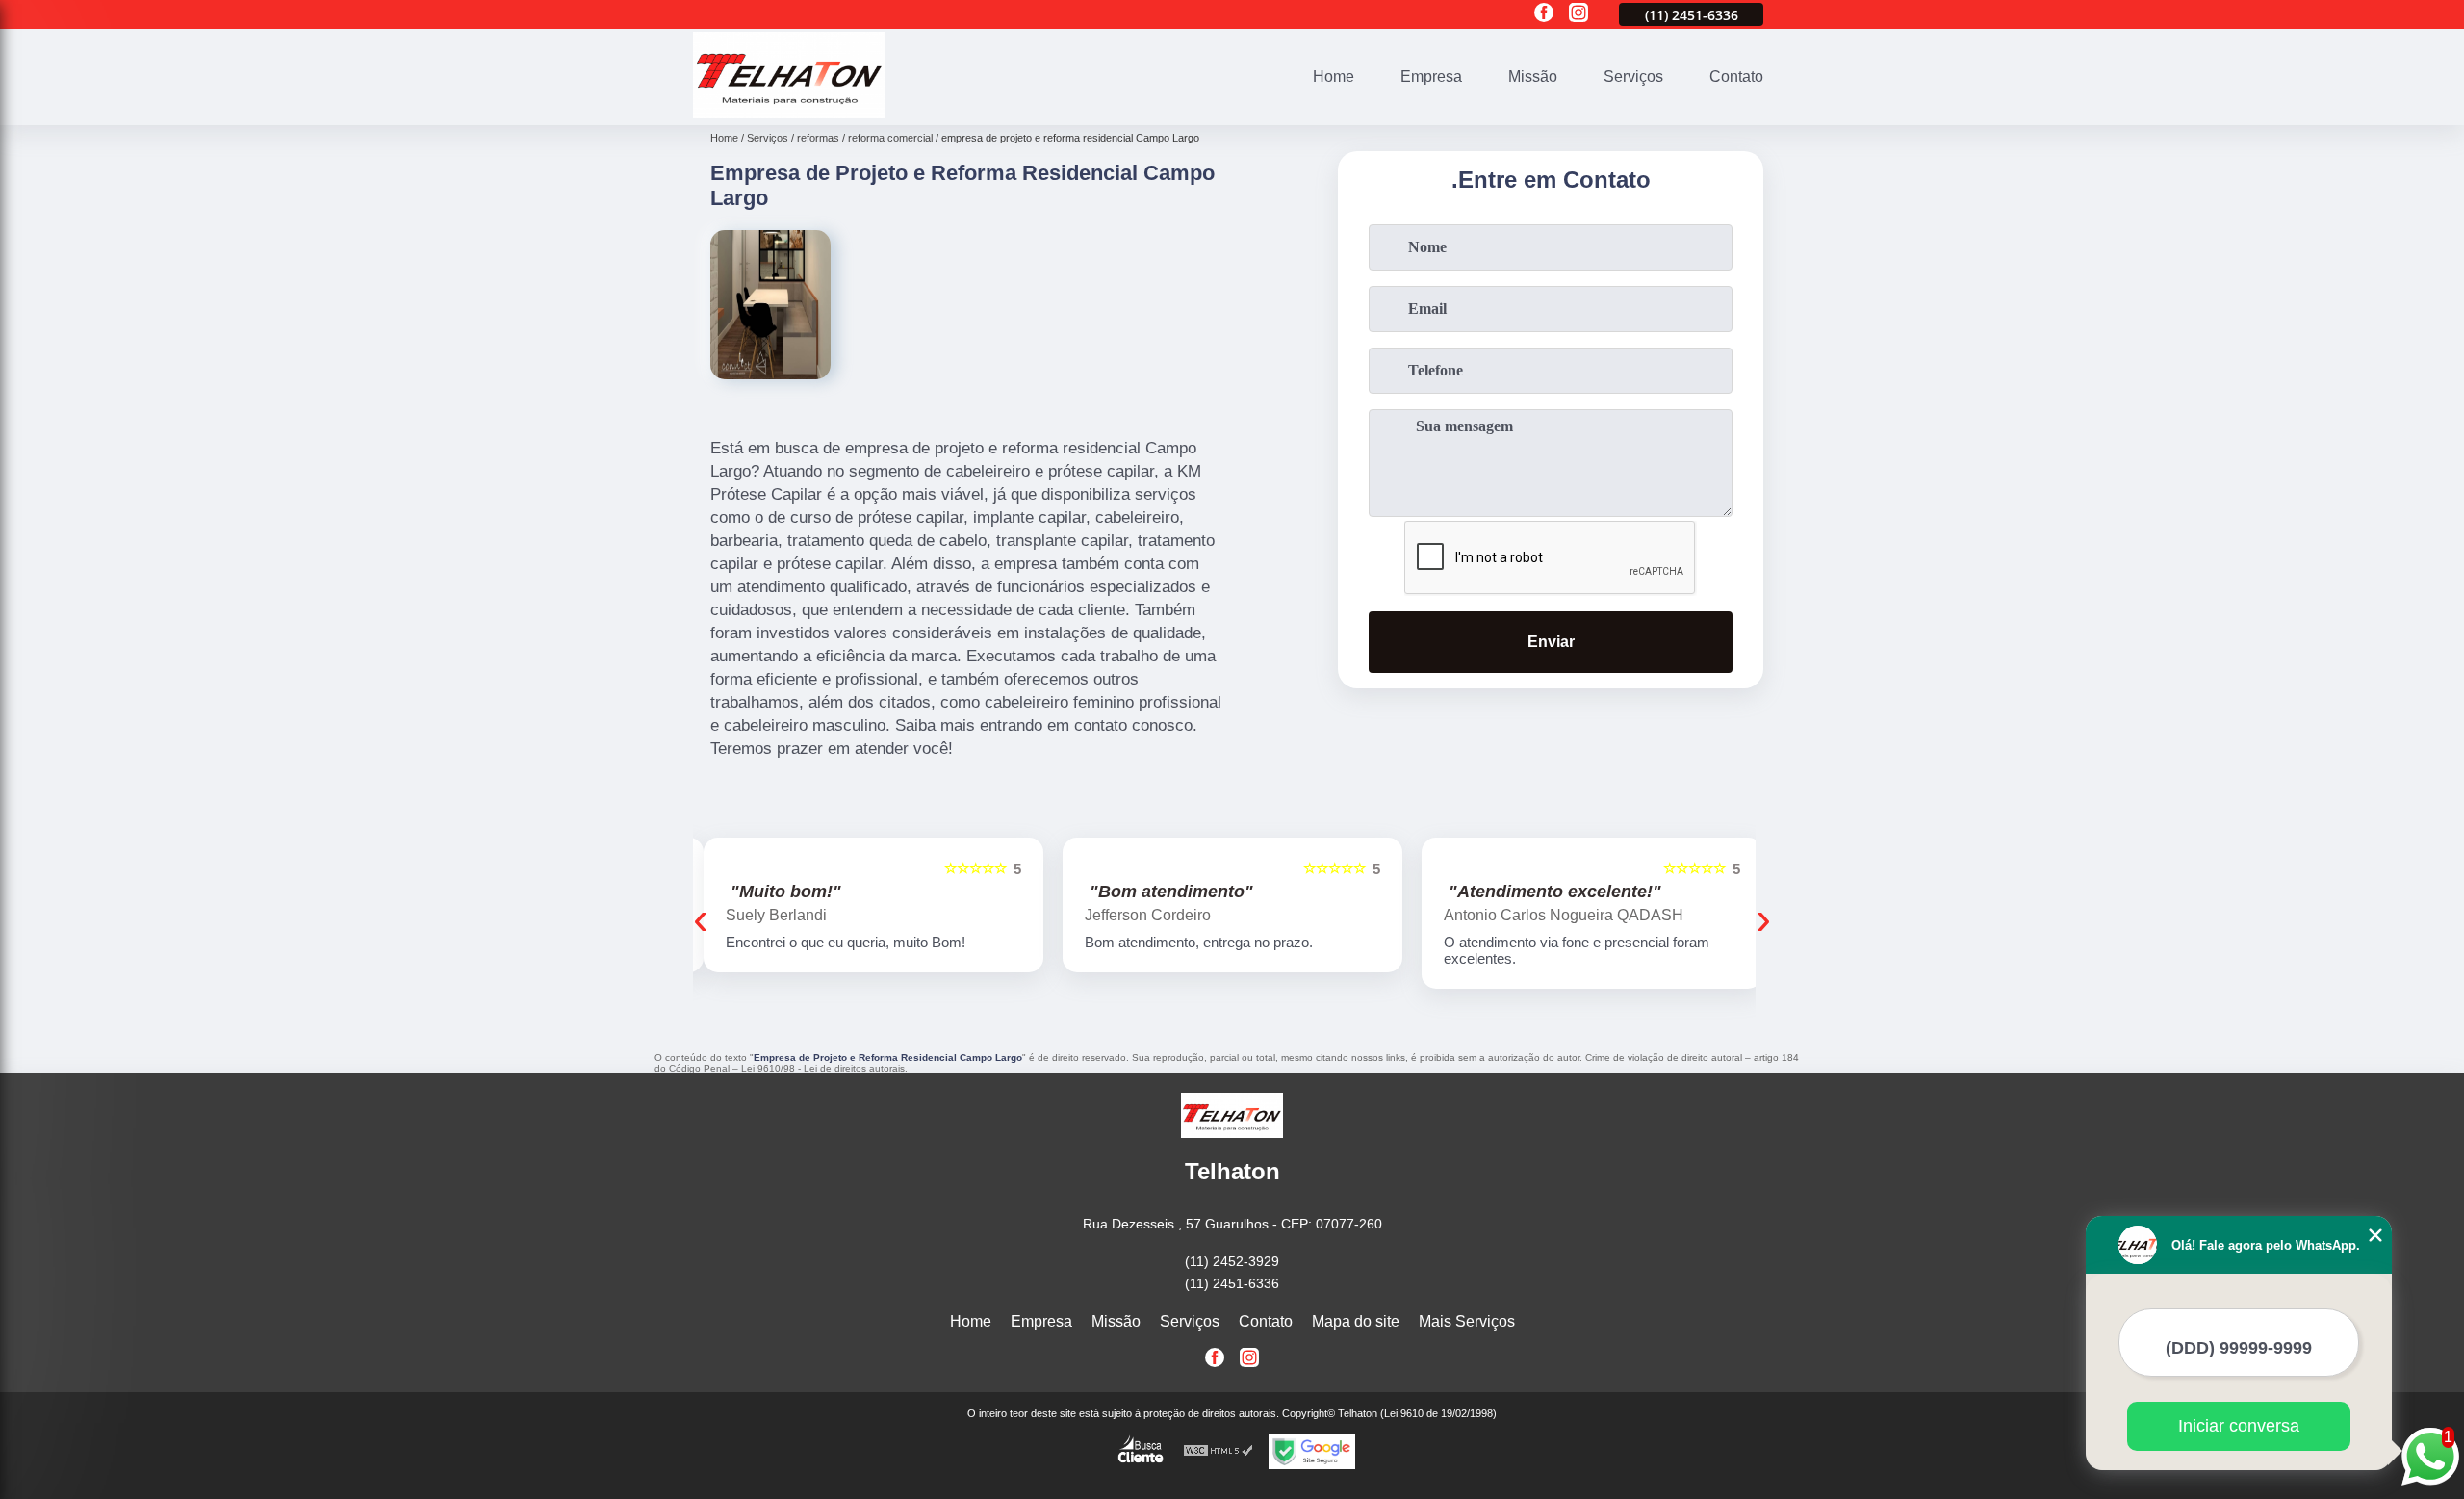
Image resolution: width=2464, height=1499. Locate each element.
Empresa (1431, 77)
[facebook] (1544, 14)
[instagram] (1578, 14)
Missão (1533, 77)
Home (1334, 77)
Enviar (1551, 642)
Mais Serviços (1467, 1321)
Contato (1736, 77)
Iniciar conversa (2239, 1426)
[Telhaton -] (789, 113)
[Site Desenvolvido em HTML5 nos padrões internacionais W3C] (1219, 1451)
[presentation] (701, 918)
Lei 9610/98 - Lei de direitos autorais (823, 1068)
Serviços (1633, 77)
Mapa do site (1356, 1321)
